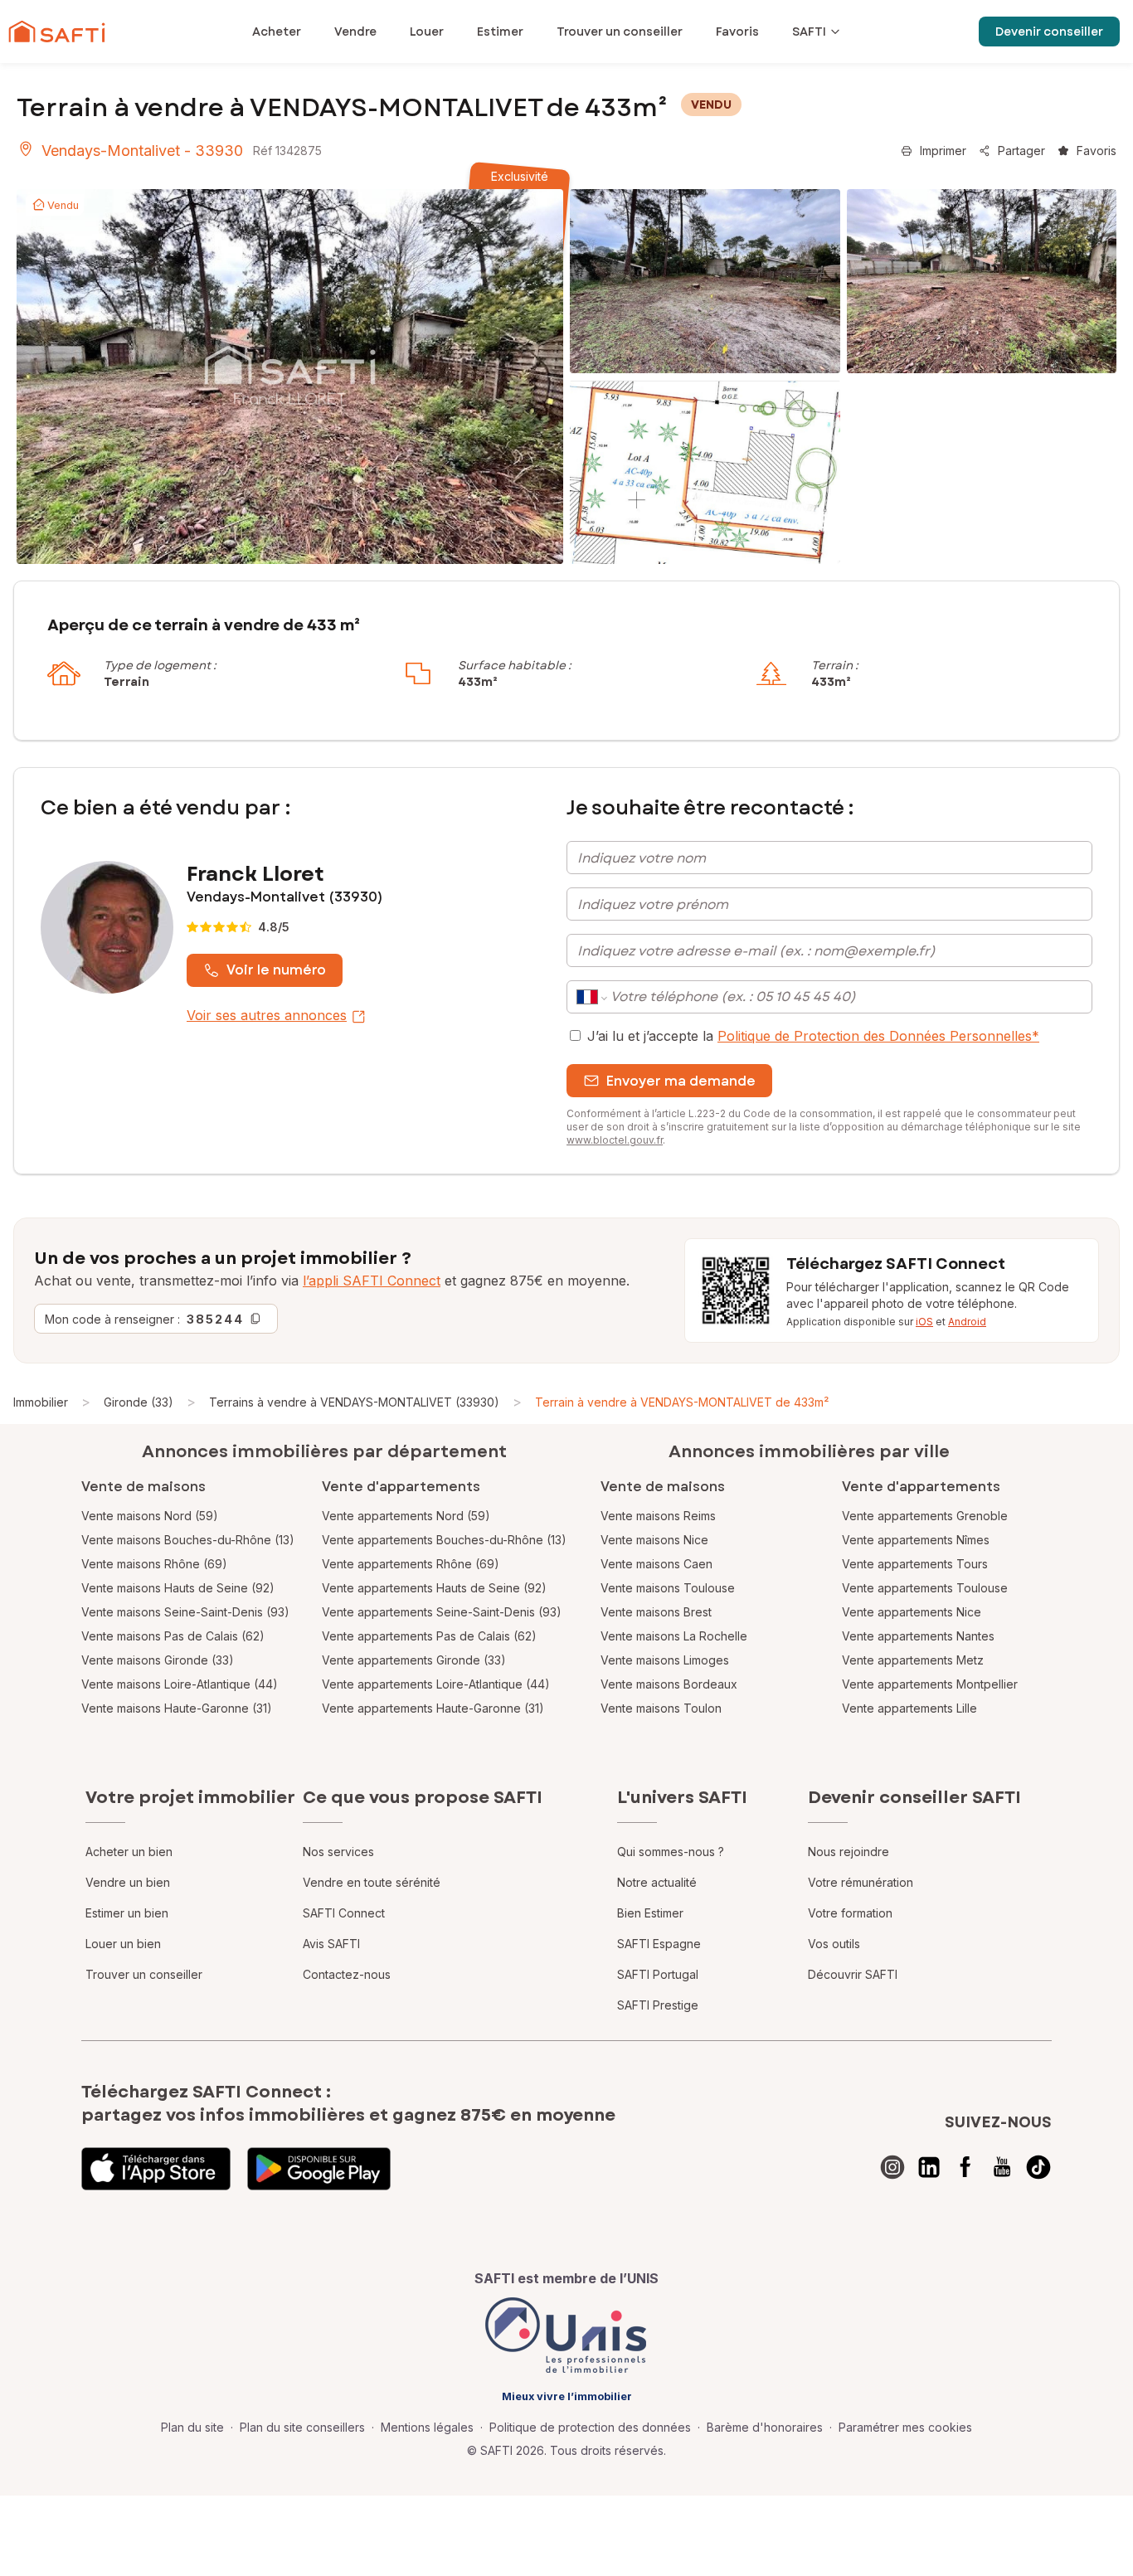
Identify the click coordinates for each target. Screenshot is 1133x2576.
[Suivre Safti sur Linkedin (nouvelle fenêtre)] (929, 2167)
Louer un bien (123, 1944)
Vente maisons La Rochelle (674, 1636)
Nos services (338, 1852)
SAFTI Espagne (659, 1944)
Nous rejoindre (849, 1852)
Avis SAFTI (331, 1944)
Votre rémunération (861, 1882)
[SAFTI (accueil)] (57, 32)
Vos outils (834, 1944)
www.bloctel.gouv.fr (615, 1140)
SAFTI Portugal (658, 1974)
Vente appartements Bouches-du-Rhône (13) (444, 1540)
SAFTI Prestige (658, 2005)
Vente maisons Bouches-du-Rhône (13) (188, 1540)
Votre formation (850, 1913)
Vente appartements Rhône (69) (411, 1564)
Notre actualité (657, 1882)
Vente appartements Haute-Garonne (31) (433, 1708)
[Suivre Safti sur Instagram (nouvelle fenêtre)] (892, 2167)
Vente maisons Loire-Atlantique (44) (180, 1684)
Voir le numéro (276, 970)
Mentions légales (427, 2427)
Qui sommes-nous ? (671, 1852)
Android (967, 1322)
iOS (924, 1322)
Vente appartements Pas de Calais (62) (429, 1636)
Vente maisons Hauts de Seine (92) (178, 1588)
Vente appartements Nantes (918, 1636)
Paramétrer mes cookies (905, 2427)
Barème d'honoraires (765, 2427)
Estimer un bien (127, 1913)
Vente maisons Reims (658, 1516)
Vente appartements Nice (912, 1612)
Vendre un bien (128, 1882)
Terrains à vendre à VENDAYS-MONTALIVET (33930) (354, 1402)
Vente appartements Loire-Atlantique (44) (436, 1684)
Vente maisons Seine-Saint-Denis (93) (185, 1612)
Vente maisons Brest (656, 1612)
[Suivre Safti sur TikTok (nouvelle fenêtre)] (1038, 2167)
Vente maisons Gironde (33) (158, 1660)
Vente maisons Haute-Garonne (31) (177, 1708)
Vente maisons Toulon (661, 1708)
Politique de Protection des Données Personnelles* (878, 1036)
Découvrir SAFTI (853, 1974)
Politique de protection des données (590, 2427)
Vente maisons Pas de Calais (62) (173, 1636)
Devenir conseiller (1049, 32)
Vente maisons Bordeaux (669, 1684)
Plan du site (192, 2427)
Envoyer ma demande (681, 1081)
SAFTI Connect (344, 1913)
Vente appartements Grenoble (925, 1516)
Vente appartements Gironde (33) (414, 1660)
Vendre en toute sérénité (372, 1882)
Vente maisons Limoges (665, 1660)
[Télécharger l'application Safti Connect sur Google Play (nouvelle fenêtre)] (319, 2169)
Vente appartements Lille (909, 1708)
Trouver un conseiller (144, 1974)
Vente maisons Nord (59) (150, 1516)
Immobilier (41, 1402)
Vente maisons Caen (656, 1564)
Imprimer (943, 151)
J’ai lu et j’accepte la (813, 1036)
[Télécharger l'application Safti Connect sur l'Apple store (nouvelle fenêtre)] (156, 2169)
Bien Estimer (650, 1913)
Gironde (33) (139, 1402)
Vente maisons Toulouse (668, 1588)
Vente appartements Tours (915, 1564)
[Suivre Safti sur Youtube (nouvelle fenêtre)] (1002, 2167)
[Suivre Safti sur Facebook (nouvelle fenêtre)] (965, 2167)
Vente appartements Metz (913, 1660)
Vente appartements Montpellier (930, 1684)
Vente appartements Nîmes (916, 1540)
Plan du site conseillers (302, 2427)
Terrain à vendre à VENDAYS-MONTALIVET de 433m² (682, 1402)
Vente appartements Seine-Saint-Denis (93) (442, 1612)
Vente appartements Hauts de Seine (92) (434, 1588)
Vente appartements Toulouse (925, 1588)
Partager (1021, 151)
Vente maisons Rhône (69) (154, 1564)
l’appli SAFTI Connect (372, 1281)
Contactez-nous (347, 1974)
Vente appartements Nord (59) (406, 1516)
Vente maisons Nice (654, 1540)
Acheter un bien (129, 1852)
